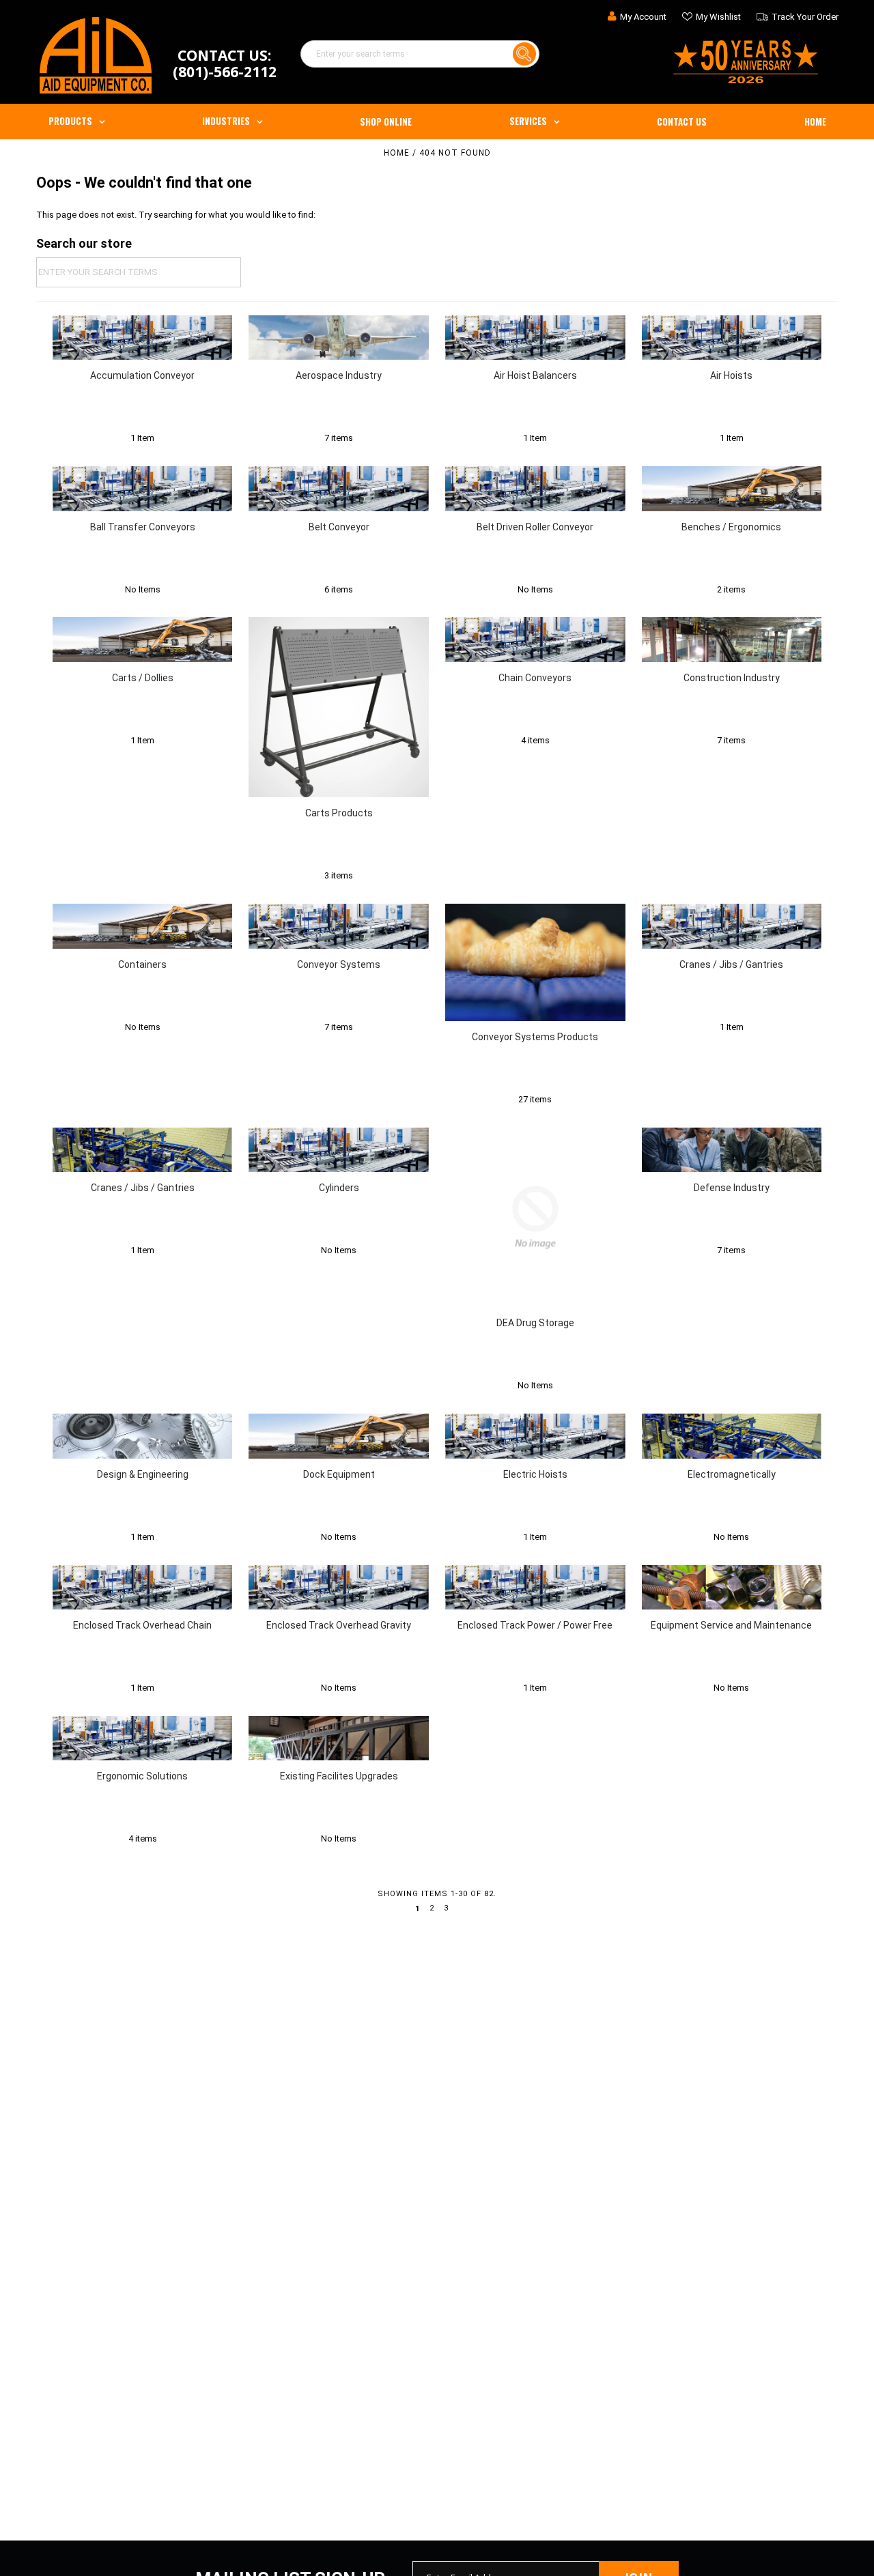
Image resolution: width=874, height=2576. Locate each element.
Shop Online (386, 121)
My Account (643, 17)
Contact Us (682, 121)
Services (528, 121)
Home (815, 121)
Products (70, 121)
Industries (226, 121)
